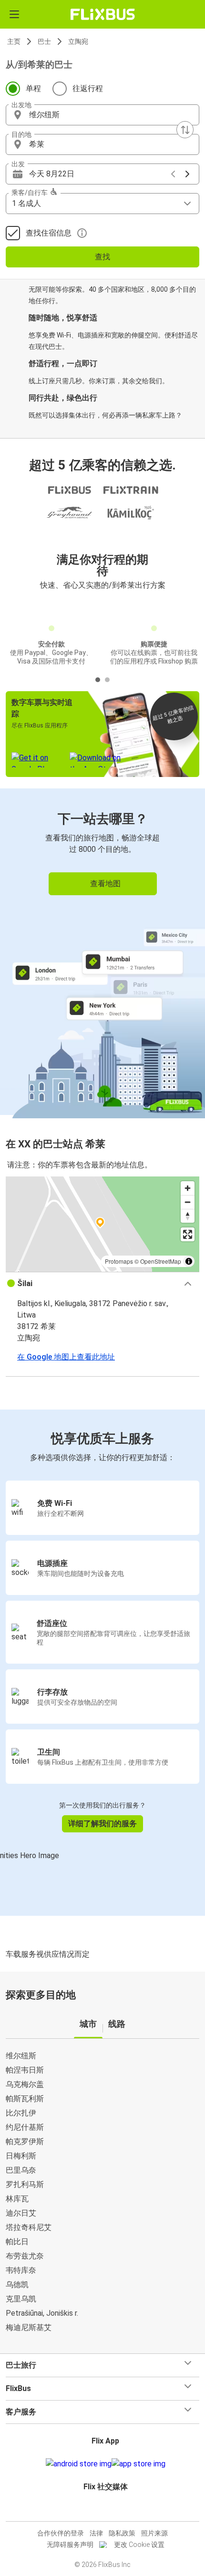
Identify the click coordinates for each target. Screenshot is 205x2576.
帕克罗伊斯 (25, 2142)
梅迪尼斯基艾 (29, 2327)
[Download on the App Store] (138, 2464)
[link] (102, 952)
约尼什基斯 (25, 2127)
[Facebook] (98, 2510)
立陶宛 (78, 41)
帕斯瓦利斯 (25, 2099)
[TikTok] (113, 2510)
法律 (96, 2533)
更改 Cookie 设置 (139, 2545)
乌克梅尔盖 (25, 2084)
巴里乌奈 (21, 2170)
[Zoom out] (188, 1202)
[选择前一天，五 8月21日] (173, 174)
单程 (33, 88)
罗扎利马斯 (25, 2184)
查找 (102, 257)
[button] (102, 115)
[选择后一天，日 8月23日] (187, 174)
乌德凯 (17, 2285)
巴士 (44, 41)
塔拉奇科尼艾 (29, 2227)
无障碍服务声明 (70, 2545)
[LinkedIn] (107, 2510)
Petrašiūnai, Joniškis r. (42, 2313)
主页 (14, 41)
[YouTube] (104, 2510)
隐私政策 (122, 2533)
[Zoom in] (188, 1188)
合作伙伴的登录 (61, 2533)
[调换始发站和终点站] (185, 130)
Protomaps (119, 1261)
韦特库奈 (21, 2270)
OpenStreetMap (161, 1261)
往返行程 (88, 88)
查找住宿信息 (49, 233)
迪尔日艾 (21, 2213)
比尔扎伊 (21, 2113)
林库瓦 (17, 2199)
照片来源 (154, 2533)
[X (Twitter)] (110, 2510)
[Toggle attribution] (189, 1261)
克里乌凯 (21, 2299)
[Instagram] (101, 2510)
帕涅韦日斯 (25, 2070)
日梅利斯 (21, 2156)
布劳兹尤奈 (25, 2256)
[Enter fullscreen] (188, 1234)
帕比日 (17, 2242)
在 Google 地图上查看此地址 (66, 1357)
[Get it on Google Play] (79, 2464)
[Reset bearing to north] (188, 1216)
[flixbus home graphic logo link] (103, 14)
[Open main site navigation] (14, 14)
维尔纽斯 (21, 2056)
